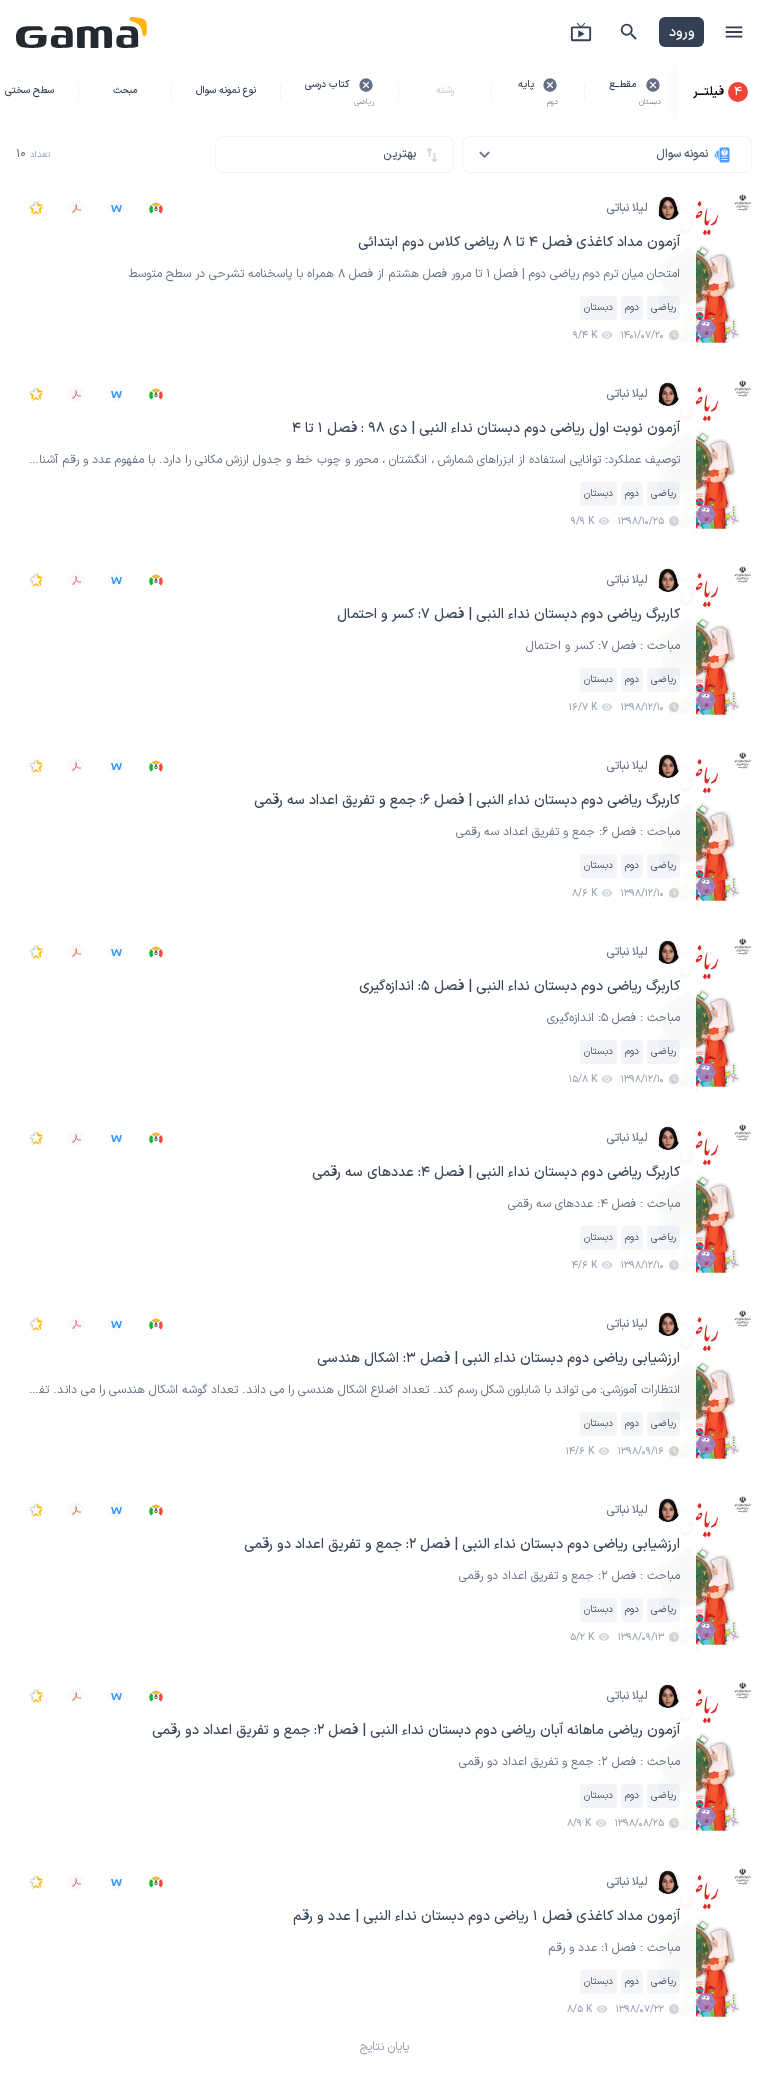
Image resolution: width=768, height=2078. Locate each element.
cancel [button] (653, 85)
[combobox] (607, 154)
